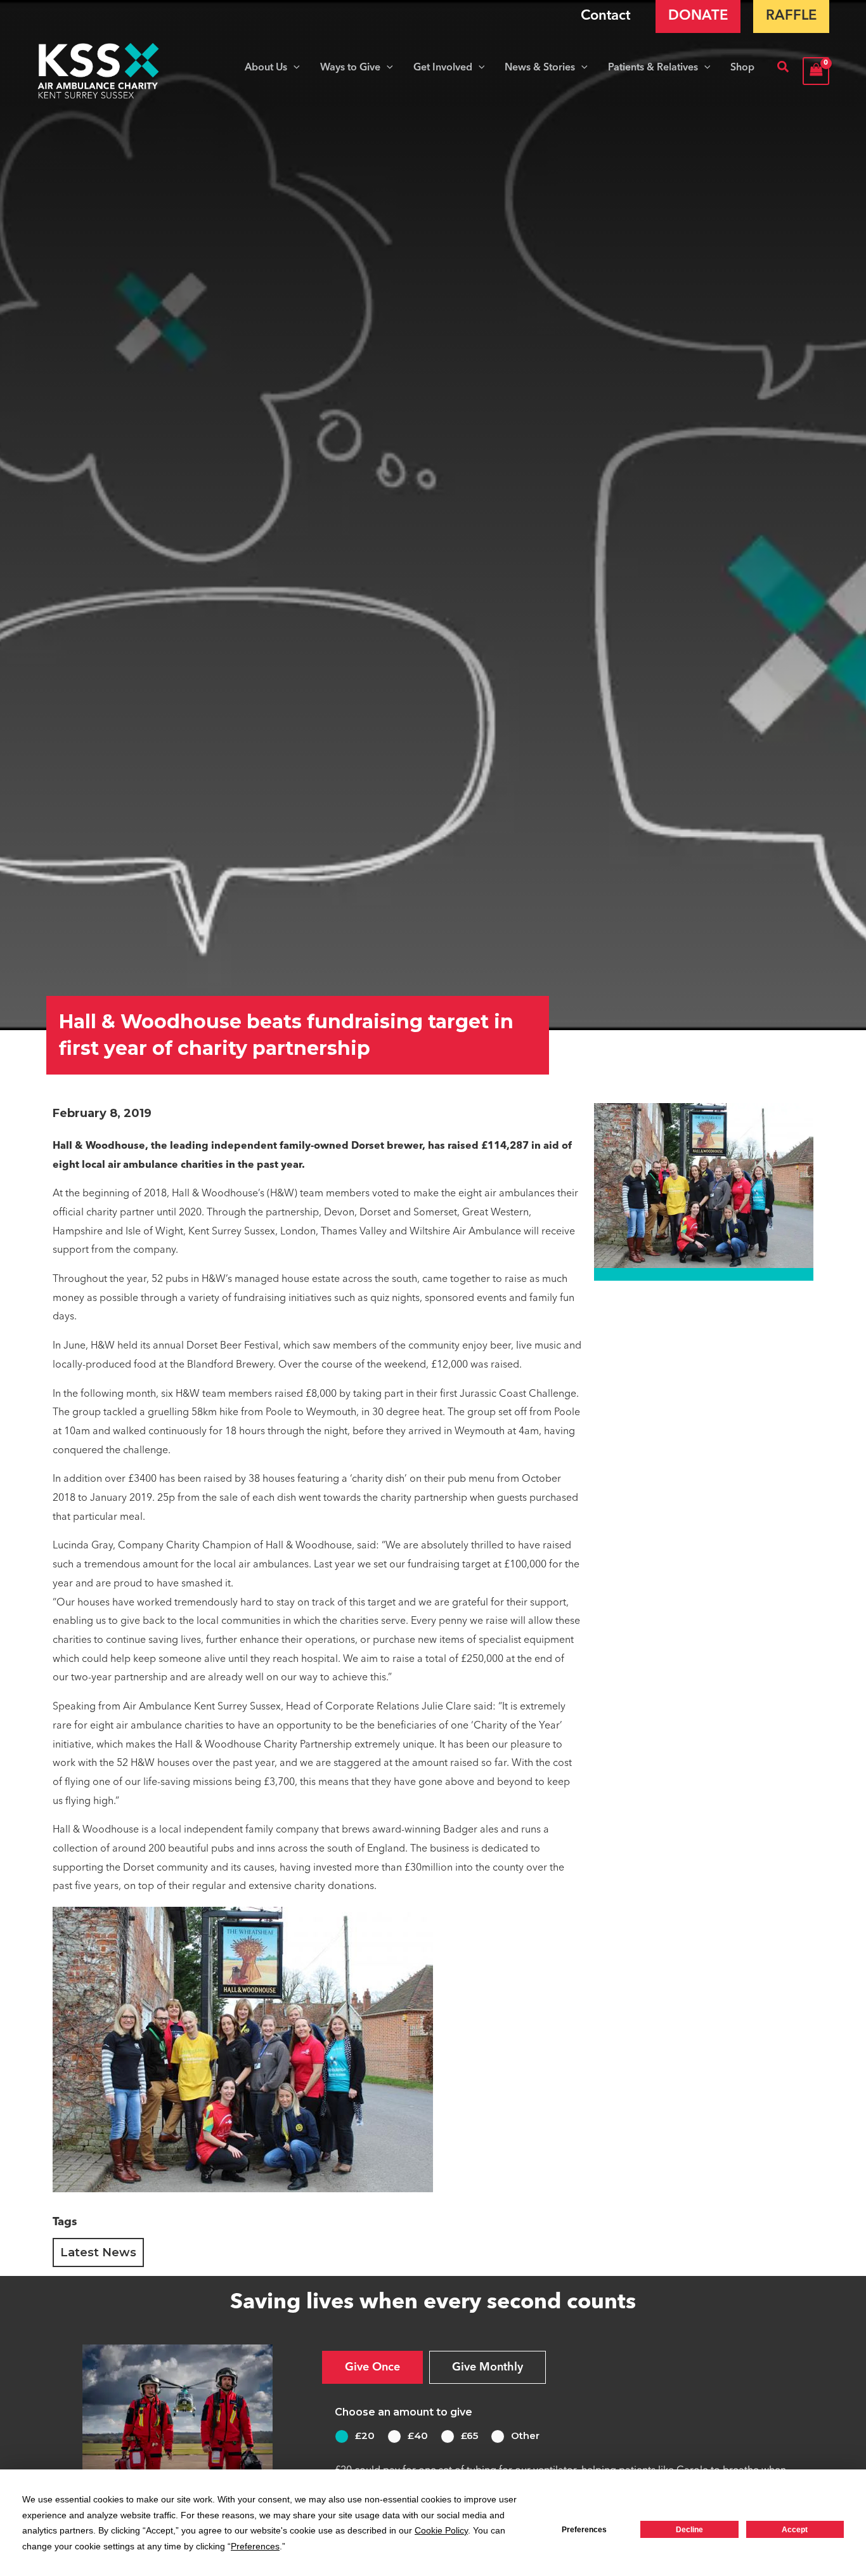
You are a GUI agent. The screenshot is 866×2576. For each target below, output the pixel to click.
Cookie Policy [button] (441, 2530)
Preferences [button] (255, 2546)
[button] (294, 68)
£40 (418, 2435)
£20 (365, 2435)
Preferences (584, 2530)
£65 (469, 2435)
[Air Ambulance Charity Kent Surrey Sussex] (99, 71)
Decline (689, 2530)
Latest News (98, 2252)
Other (525, 2435)
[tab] (372, 2367)
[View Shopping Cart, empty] (816, 71)
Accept (795, 2530)
